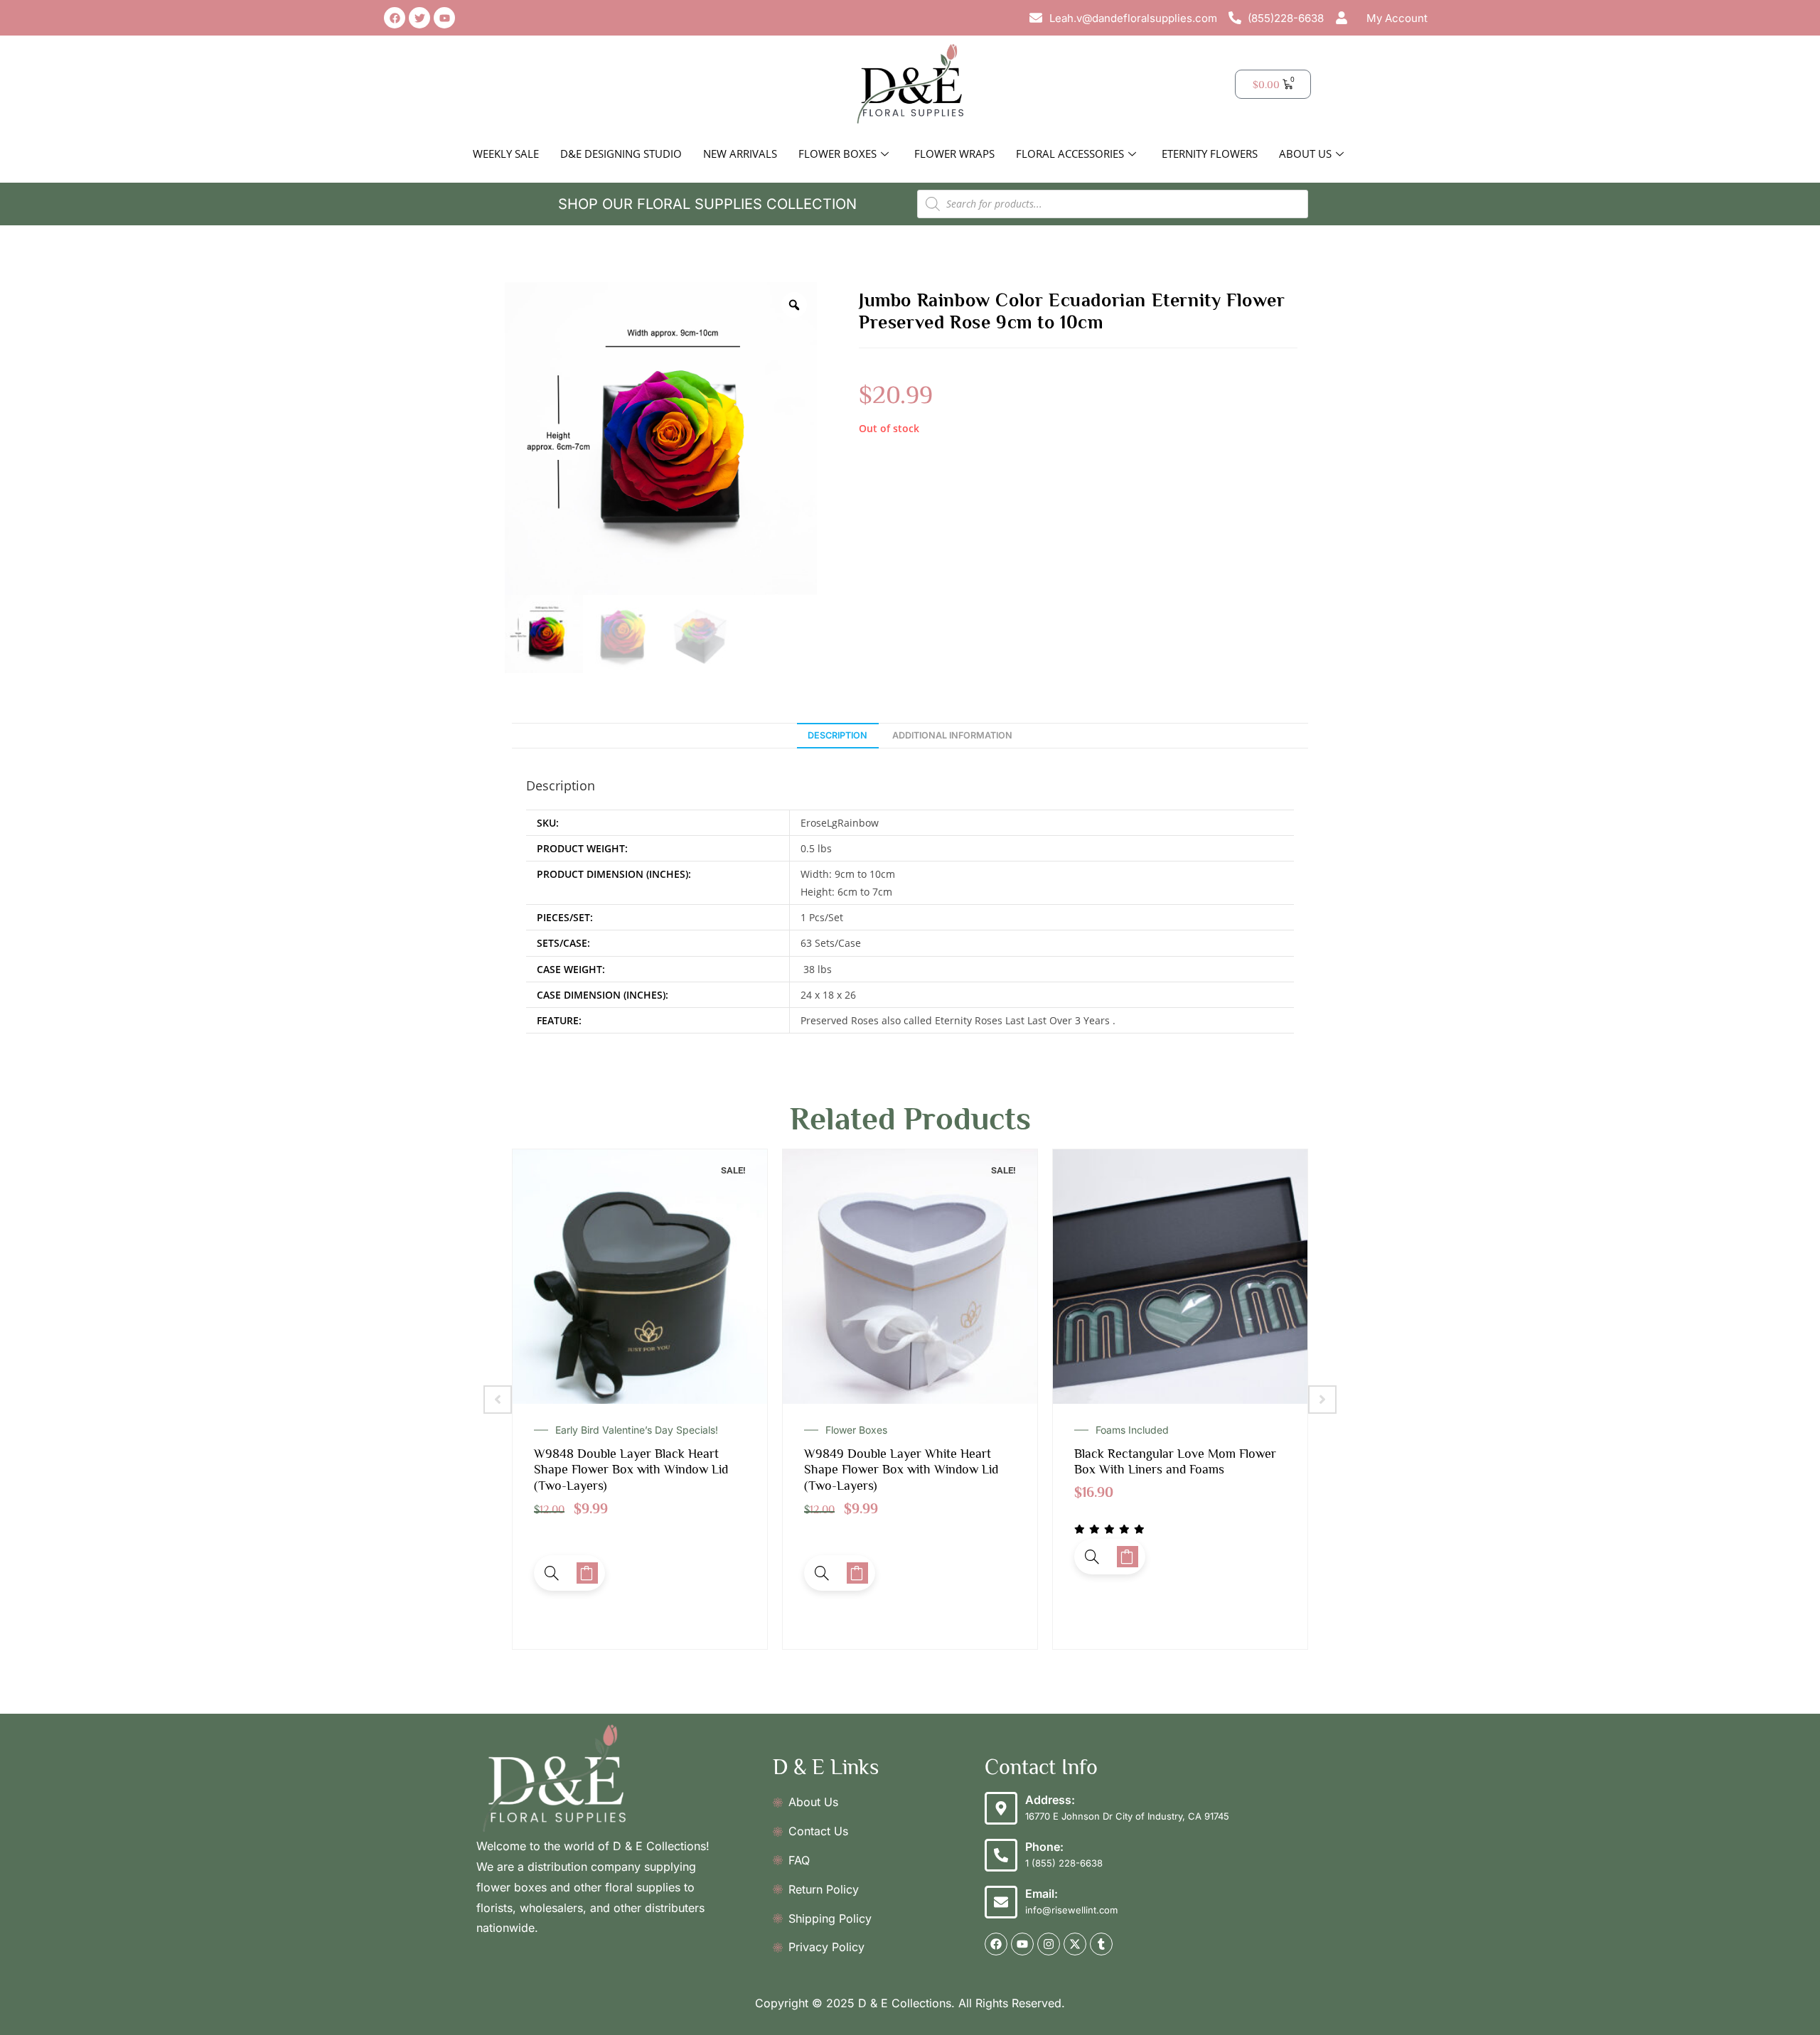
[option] (661, 439)
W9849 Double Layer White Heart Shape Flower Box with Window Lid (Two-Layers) (631, 1470)
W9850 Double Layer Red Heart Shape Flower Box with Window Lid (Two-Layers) (1171, 1470)
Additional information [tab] (952, 735)
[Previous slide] (498, 1400)
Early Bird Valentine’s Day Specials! (1177, 1430)
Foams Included (862, 1430)
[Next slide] (1322, 1400)
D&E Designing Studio (621, 154)
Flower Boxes (837, 154)
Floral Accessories (1070, 154)
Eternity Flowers (1210, 154)
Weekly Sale (506, 154)
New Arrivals (740, 154)
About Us (1305, 154)
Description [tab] (837, 735)
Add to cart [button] (587, 1573)
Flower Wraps (954, 154)
